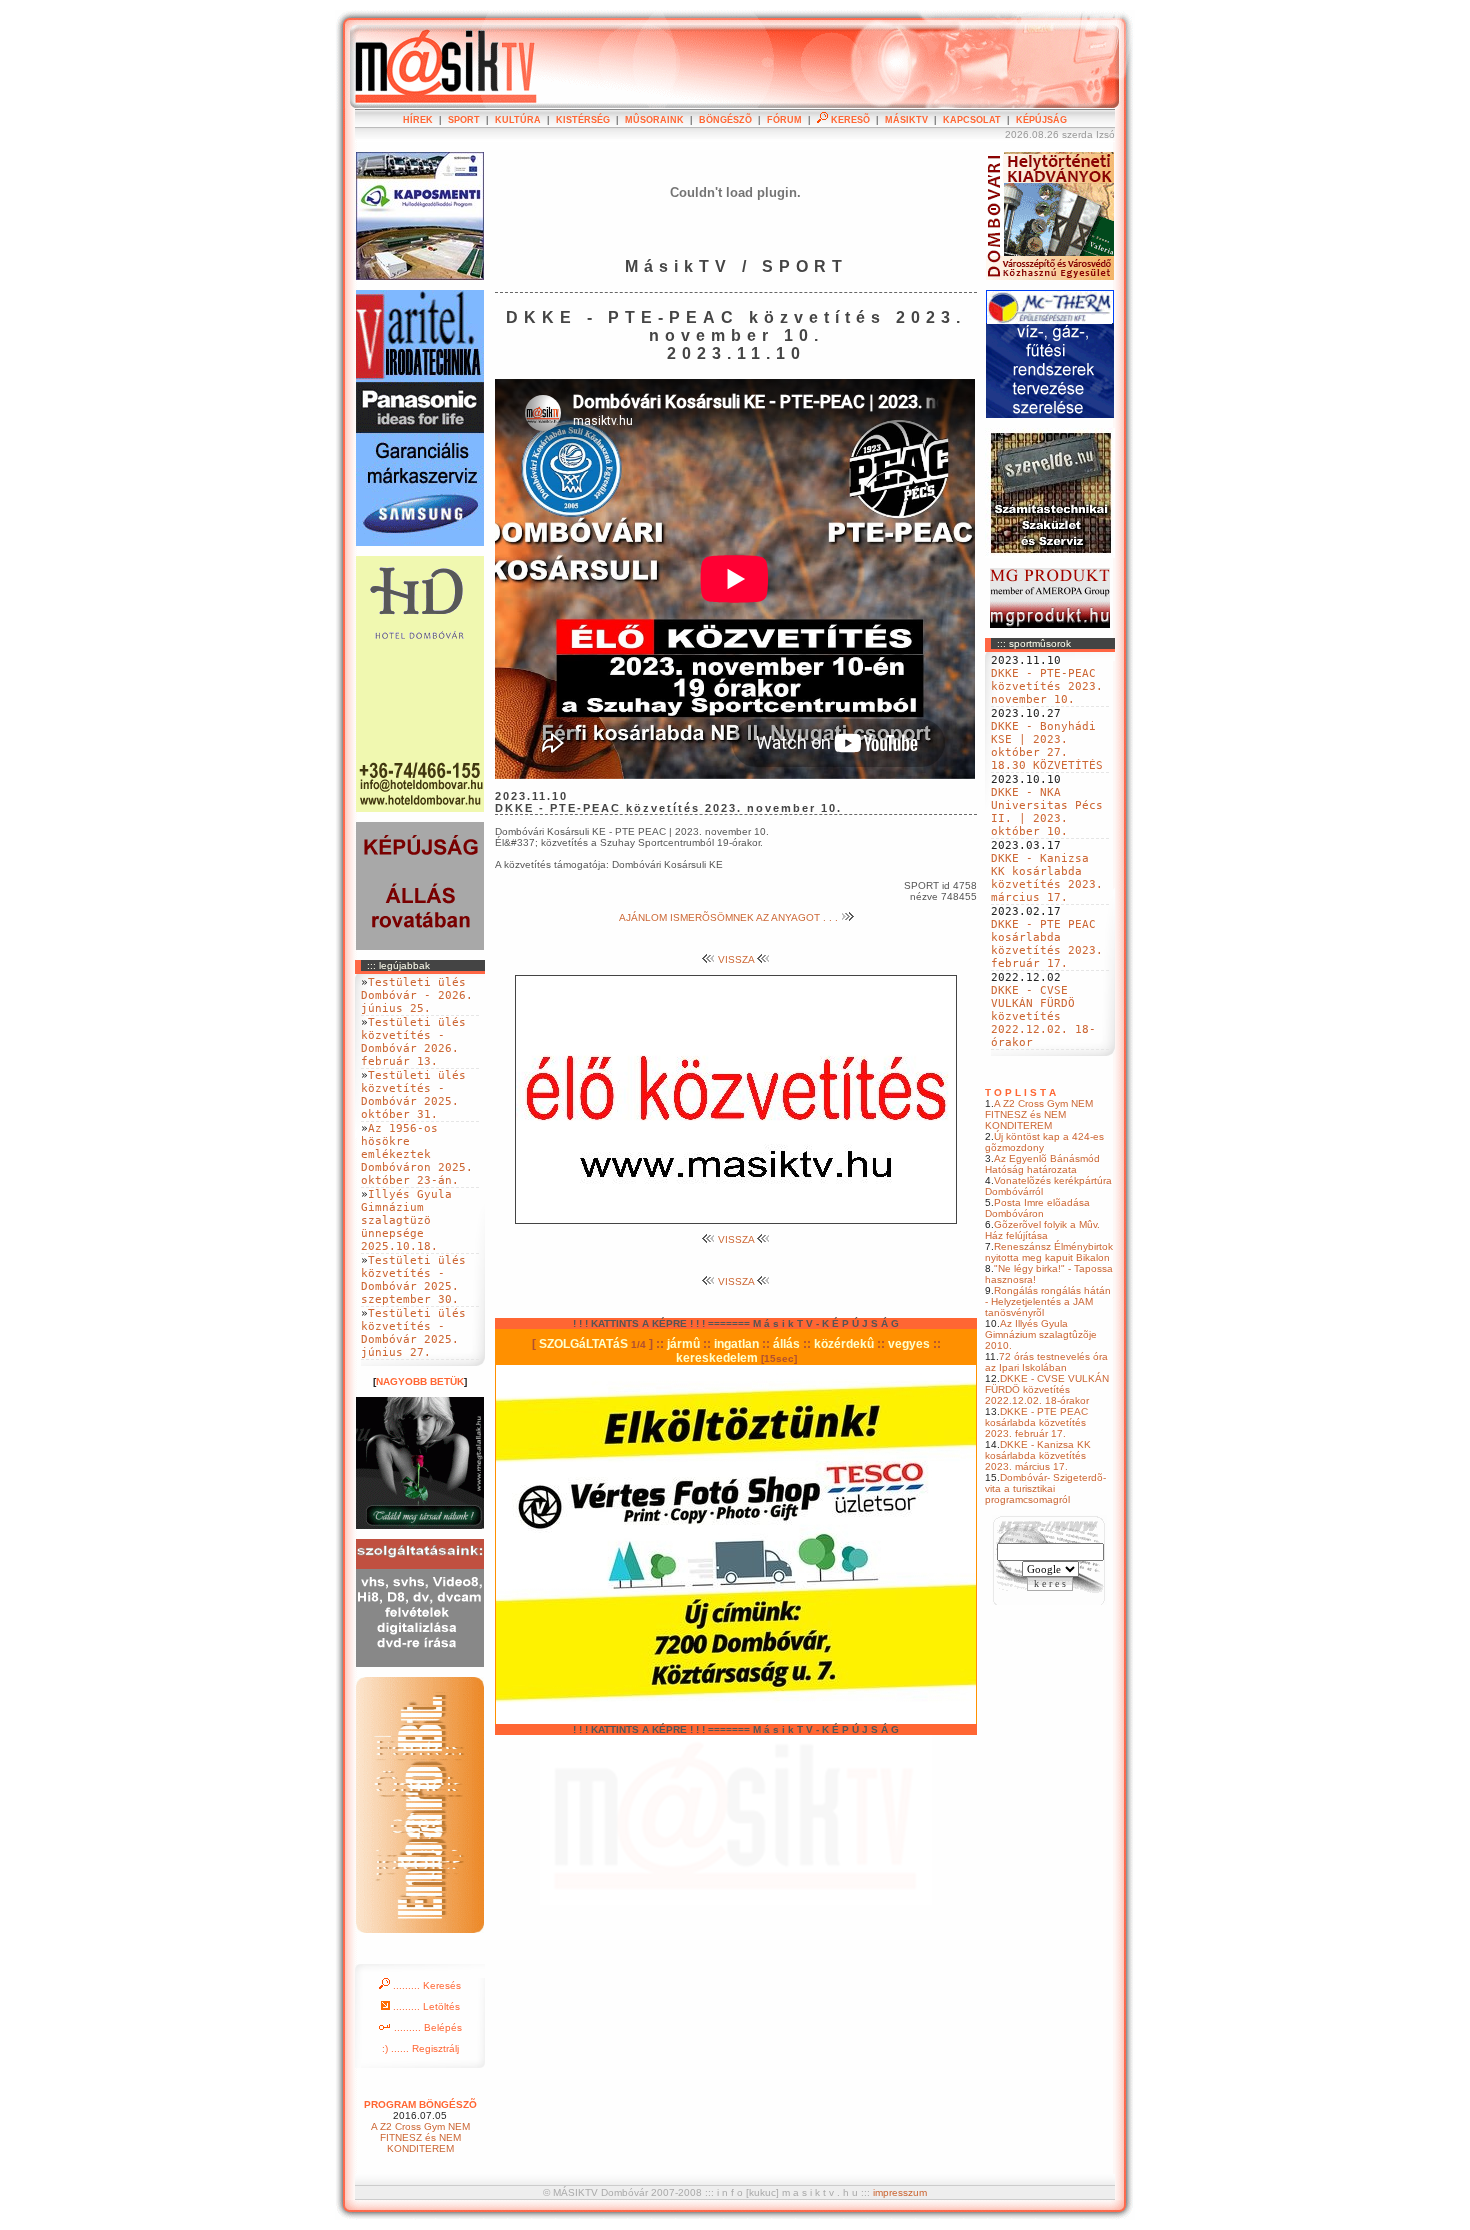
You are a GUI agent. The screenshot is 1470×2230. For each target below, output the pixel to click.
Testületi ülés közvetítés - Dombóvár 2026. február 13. (413, 1042)
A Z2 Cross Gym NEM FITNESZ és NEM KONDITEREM (1039, 1114)
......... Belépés (426, 2027)
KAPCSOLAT (972, 120)
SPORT (464, 120)
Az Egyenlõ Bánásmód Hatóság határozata (1042, 1164)
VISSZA (736, 959)
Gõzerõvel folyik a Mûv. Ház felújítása (1042, 1230)
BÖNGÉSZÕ (725, 120)
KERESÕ (849, 120)
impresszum (900, 2192)
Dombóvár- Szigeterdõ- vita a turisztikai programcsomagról (1045, 1488)
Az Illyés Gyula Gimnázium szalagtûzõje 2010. (1041, 1334)
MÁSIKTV (906, 120)
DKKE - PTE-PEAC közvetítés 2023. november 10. (1047, 686)
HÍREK (418, 120)
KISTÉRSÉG (583, 120)
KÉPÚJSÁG (1041, 120)
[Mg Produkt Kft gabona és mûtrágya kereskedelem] (1050, 624)
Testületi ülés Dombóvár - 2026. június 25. (417, 995)
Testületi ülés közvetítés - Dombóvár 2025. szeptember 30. (413, 1280)
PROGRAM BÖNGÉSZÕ (420, 2104)
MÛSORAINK (654, 120)
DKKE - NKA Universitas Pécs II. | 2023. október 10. (1047, 812)
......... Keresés (425, 1985)
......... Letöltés (425, 2006)
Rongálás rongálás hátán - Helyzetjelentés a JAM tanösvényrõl (1048, 1301)
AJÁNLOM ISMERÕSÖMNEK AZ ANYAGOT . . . (730, 917)
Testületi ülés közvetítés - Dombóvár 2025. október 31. (413, 1095)
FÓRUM (784, 120)
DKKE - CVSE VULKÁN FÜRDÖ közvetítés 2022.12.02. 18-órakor (1043, 1016)
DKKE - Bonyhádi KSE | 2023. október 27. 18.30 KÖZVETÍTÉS (1047, 746)
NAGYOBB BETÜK (420, 1381)
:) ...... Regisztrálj (420, 2048)
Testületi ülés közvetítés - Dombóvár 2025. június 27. (413, 1333)
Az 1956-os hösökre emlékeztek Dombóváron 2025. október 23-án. (417, 1154)
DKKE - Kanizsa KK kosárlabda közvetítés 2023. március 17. (1047, 878)
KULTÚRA (518, 120)
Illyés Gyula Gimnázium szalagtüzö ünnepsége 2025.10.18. (406, 1220)
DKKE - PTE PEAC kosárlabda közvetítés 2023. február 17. (1047, 944)
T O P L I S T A (1020, 1092)
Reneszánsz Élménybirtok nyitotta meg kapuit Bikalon (1049, 1252)
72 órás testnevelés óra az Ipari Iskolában (1046, 1362)
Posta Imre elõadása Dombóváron (1037, 1208)
